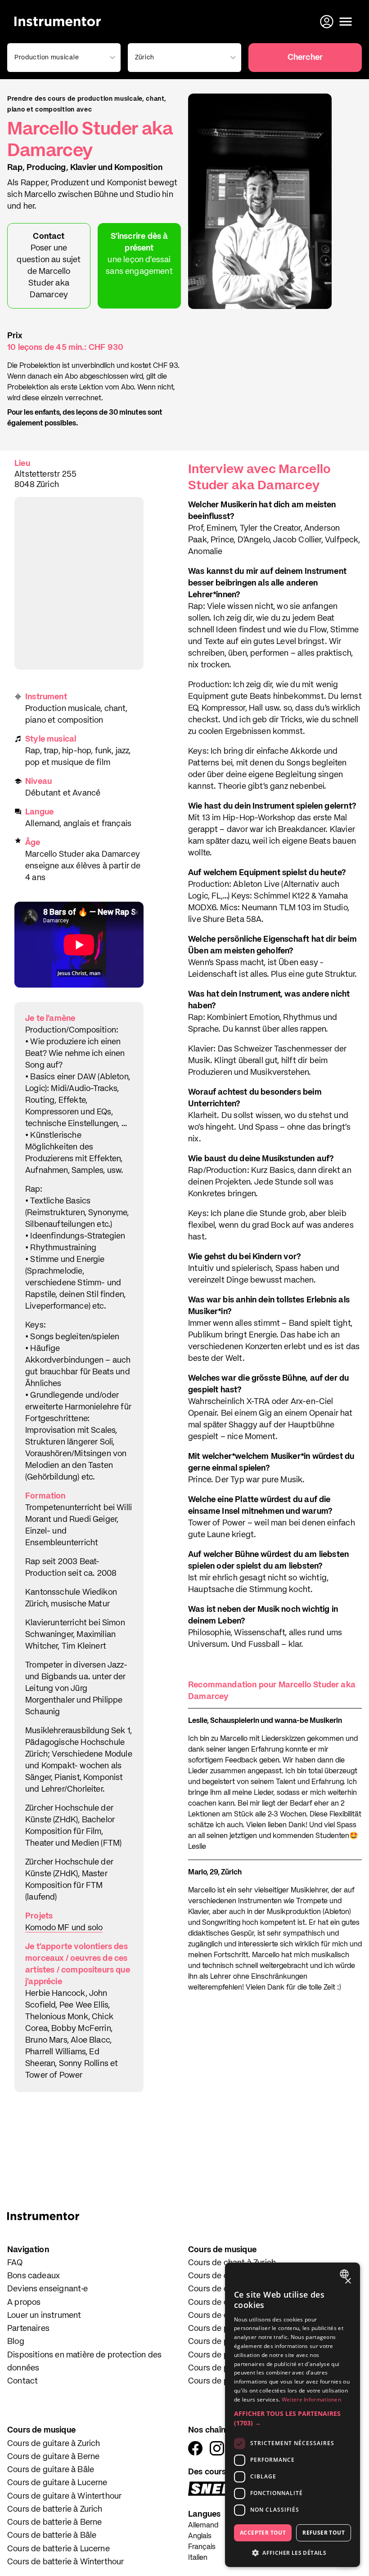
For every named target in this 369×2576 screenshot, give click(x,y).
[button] (292, 2418)
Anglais (200, 2536)
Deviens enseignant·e (48, 2289)
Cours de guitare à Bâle (51, 2470)
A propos (24, 2303)
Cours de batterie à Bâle (52, 2536)
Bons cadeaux (34, 2276)
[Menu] (346, 22)
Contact (22, 2381)
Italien (198, 2558)
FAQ (15, 2263)
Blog (16, 2342)
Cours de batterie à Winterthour (66, 2562)
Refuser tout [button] (324, 2533)
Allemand (203, 2526)
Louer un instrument (44, 2316)
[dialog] (292, 2415)
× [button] (348, 2281)
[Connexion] (328, 22)
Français (202, 2547)
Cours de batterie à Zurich (55, 2509)
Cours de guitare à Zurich (54, 2444)
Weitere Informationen (311, 2399)
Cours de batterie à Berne (55, 2522)
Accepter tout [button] (263, 2533)
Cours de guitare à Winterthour (64, 2496)
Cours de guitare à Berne (53, 2457)
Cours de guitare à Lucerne (57, 2483)
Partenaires (28, 2329)
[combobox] (345, 2274)
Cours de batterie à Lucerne (58, 2549)
